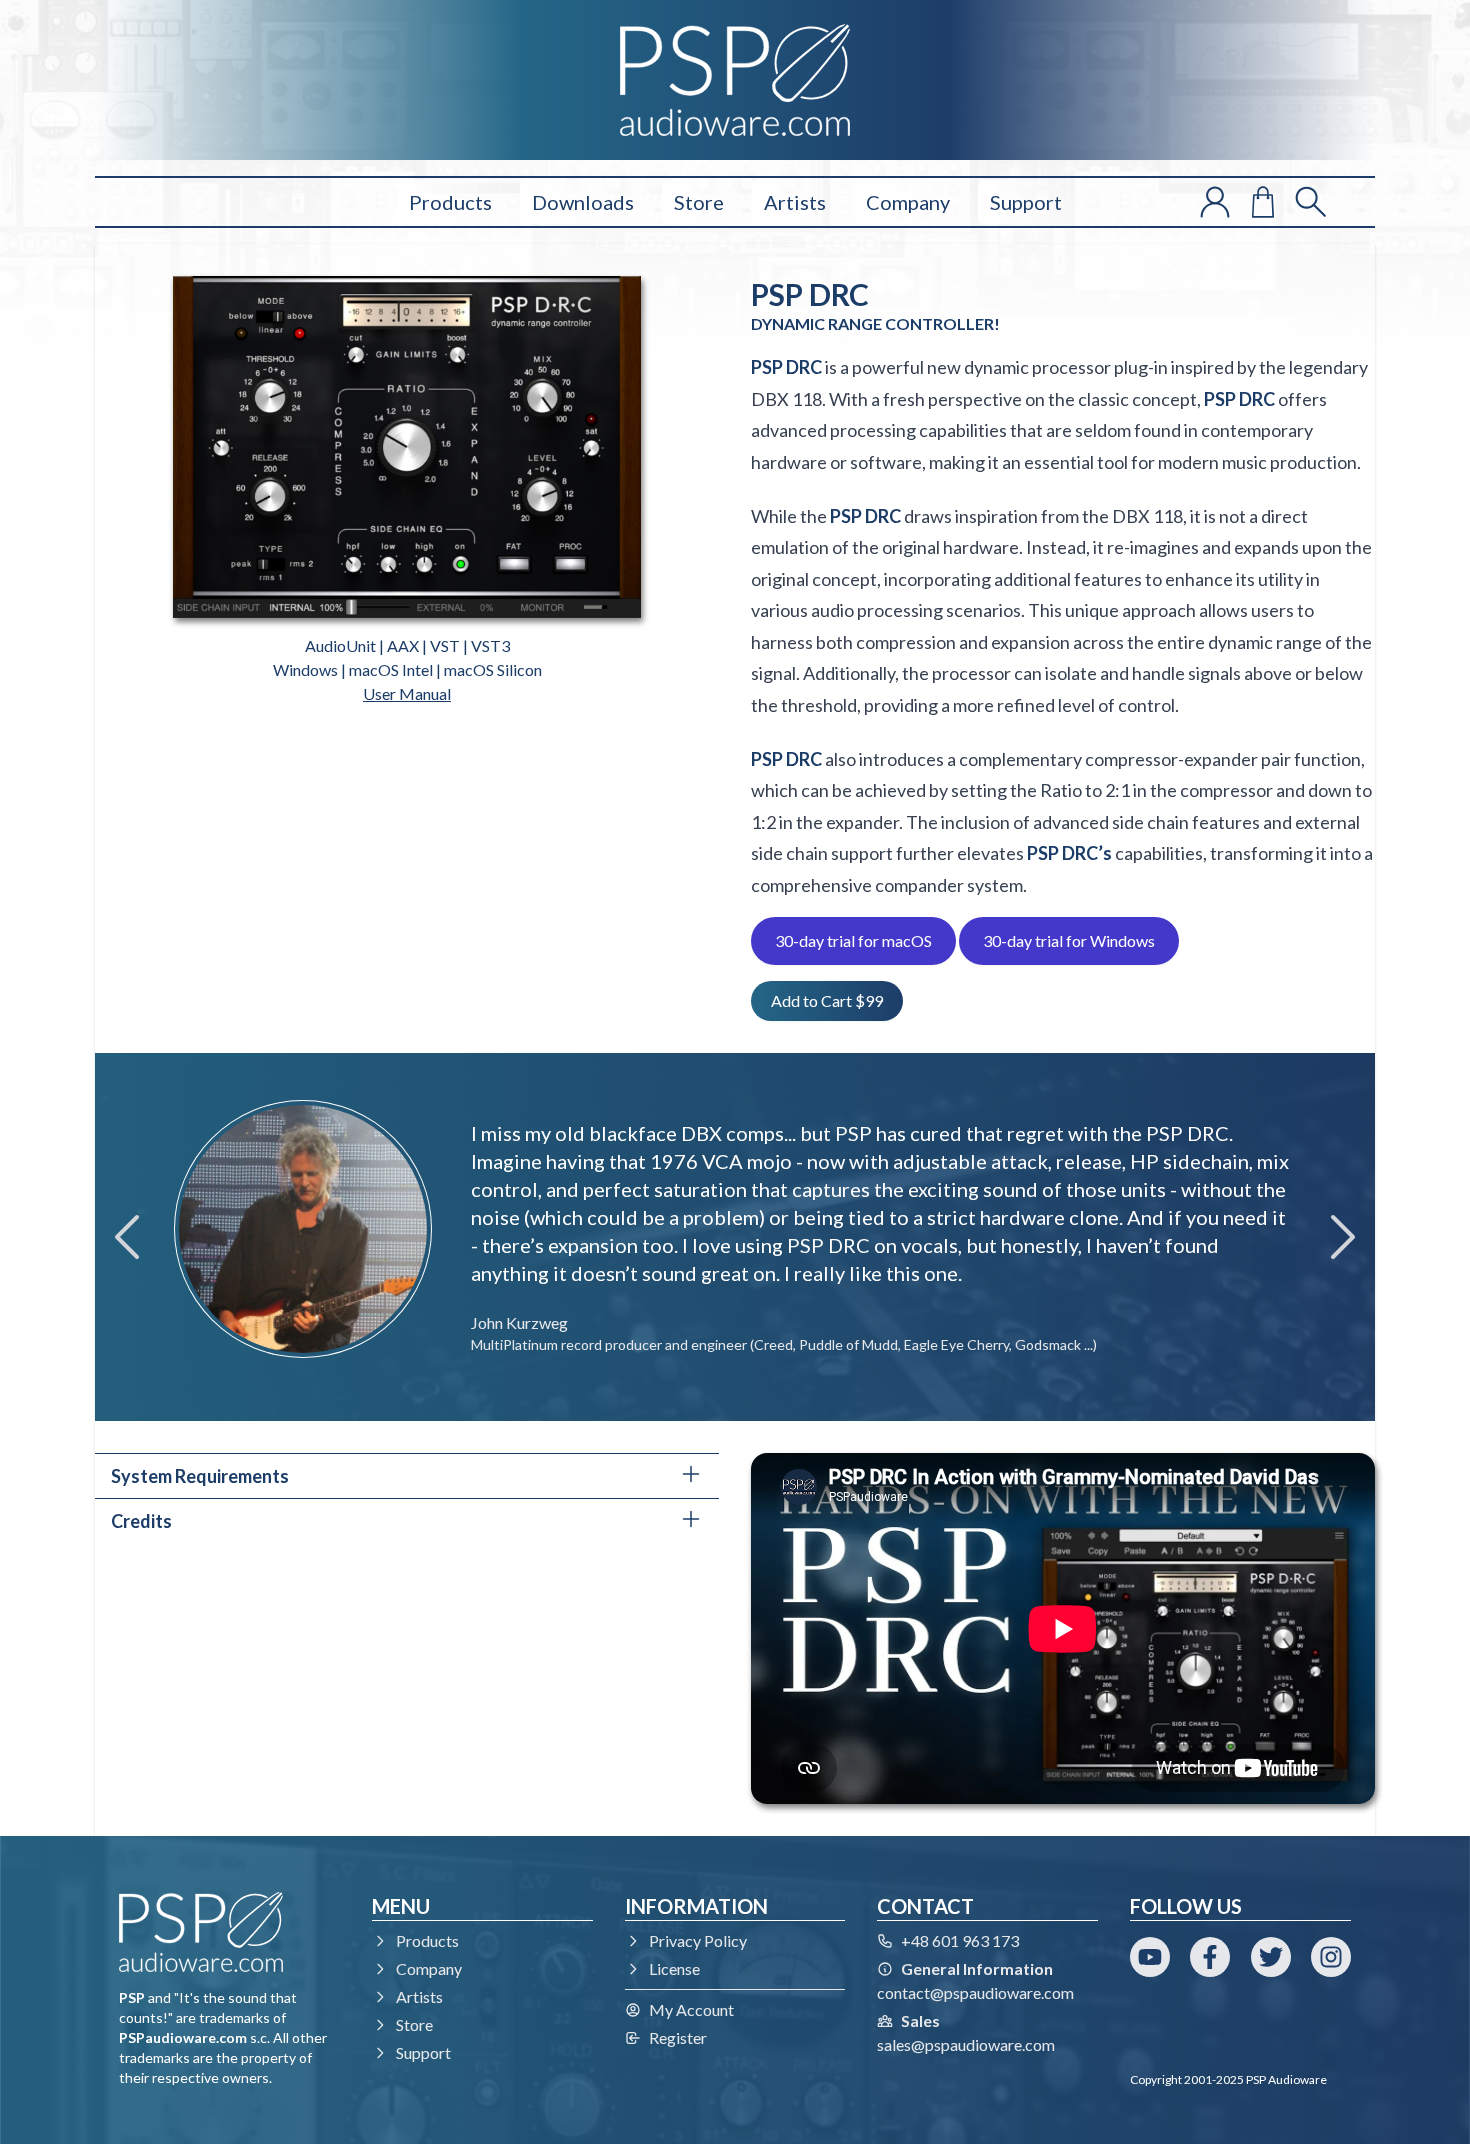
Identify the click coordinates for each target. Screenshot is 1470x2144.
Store (699, 202)
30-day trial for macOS (853, 940)
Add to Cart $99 (827, 1000)
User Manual (407, 693)
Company (908, 202)
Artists (795, 202)
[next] (1343, 1237)
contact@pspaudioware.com (975, 1992)
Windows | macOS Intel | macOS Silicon (407, 669)
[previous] (127, 1237)
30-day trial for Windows (1069, 940)
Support (1026, 202)
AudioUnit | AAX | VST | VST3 (407, 645)
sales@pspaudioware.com (966, 2044)
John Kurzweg (519, 1322)
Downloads (583, 202)
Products (450, 202)
